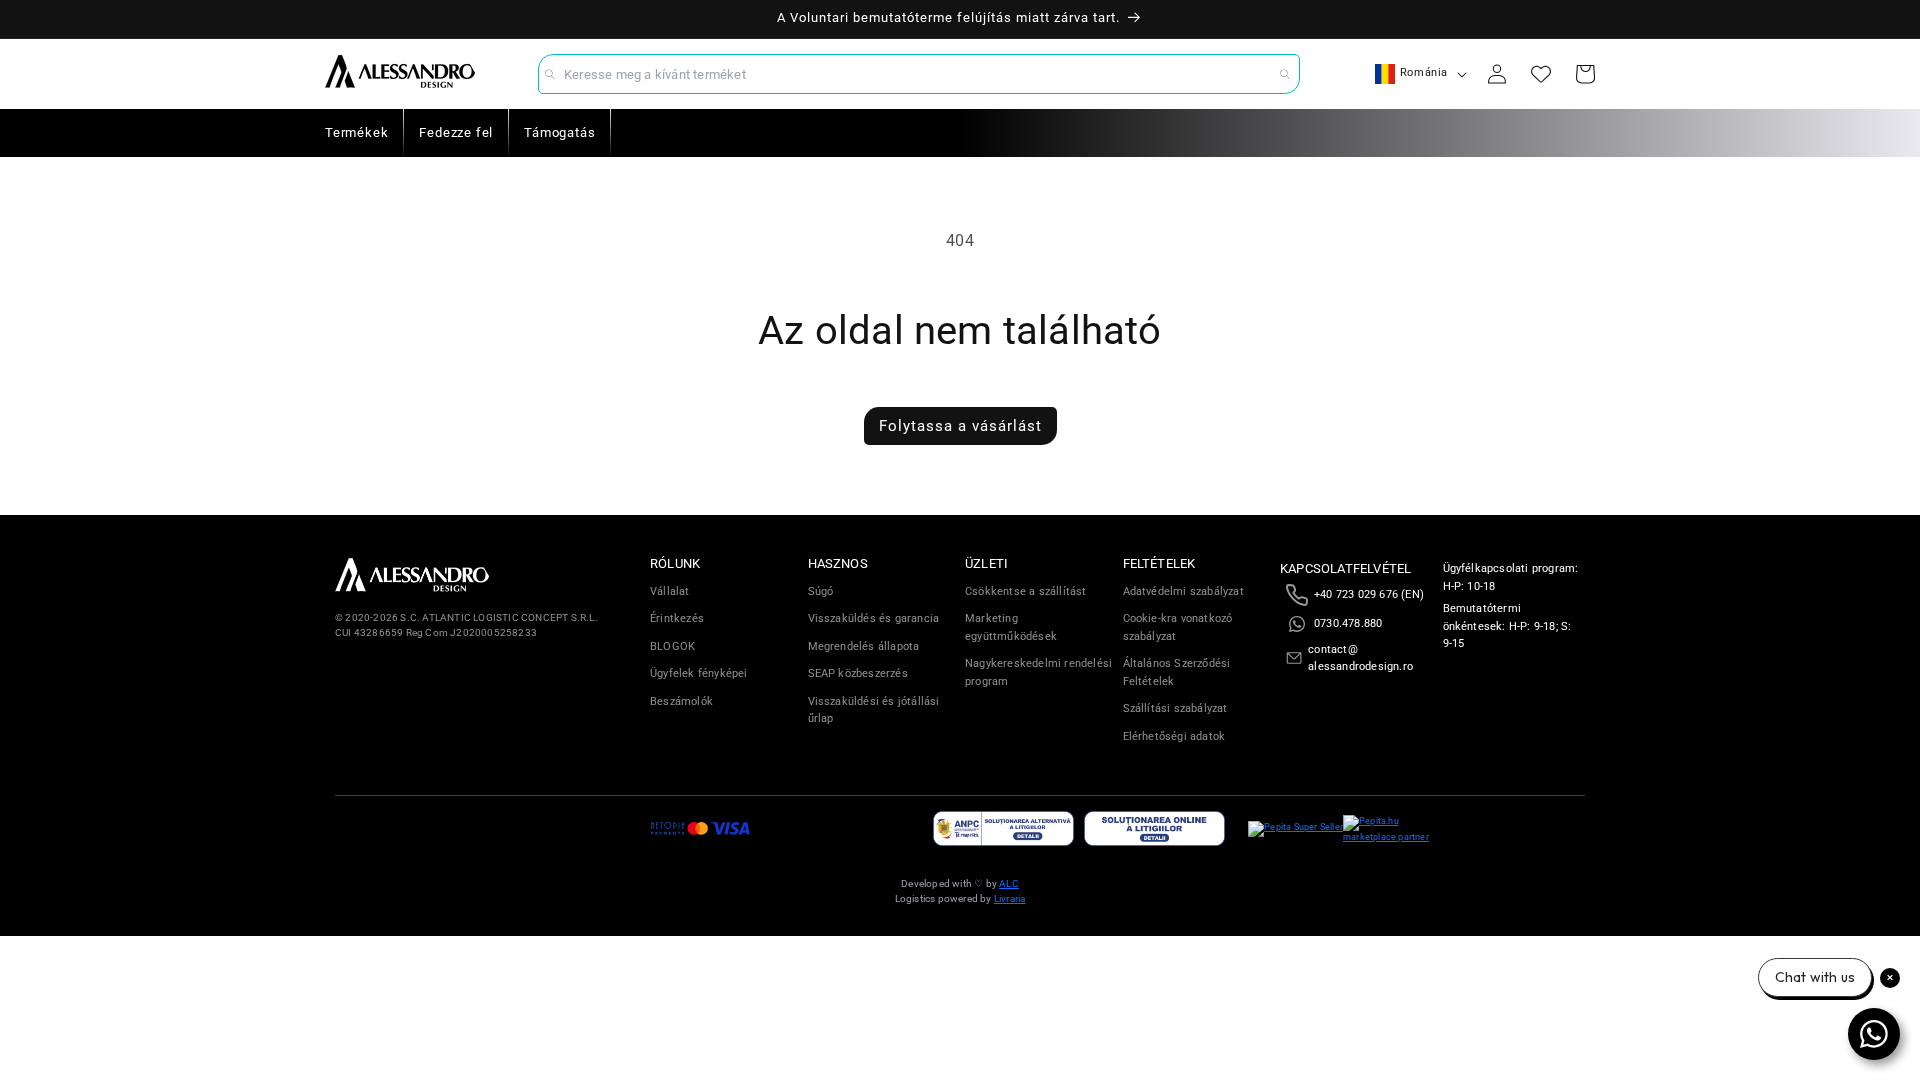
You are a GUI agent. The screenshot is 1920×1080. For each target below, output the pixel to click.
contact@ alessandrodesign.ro (1360, 658)
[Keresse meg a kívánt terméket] (1285, 74)
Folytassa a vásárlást (960, 426)
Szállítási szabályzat (1175, 708)
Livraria (1010, 898)
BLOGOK (672, 646)
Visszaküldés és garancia (874, 618)
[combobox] (919, 74)
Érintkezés (677, 618)
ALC (1009, 883)
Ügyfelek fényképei (699, 673)
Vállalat (670, 591)
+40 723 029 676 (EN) (1369, 594)
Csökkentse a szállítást (1026, 591)
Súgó (821, 591)
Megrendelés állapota (864, 646)
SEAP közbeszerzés (858, 673)
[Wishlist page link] (1541, 74)
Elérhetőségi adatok (1174, 736)
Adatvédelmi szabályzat (1183, 591)
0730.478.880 (1348, 623)
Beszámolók (681, 701)
